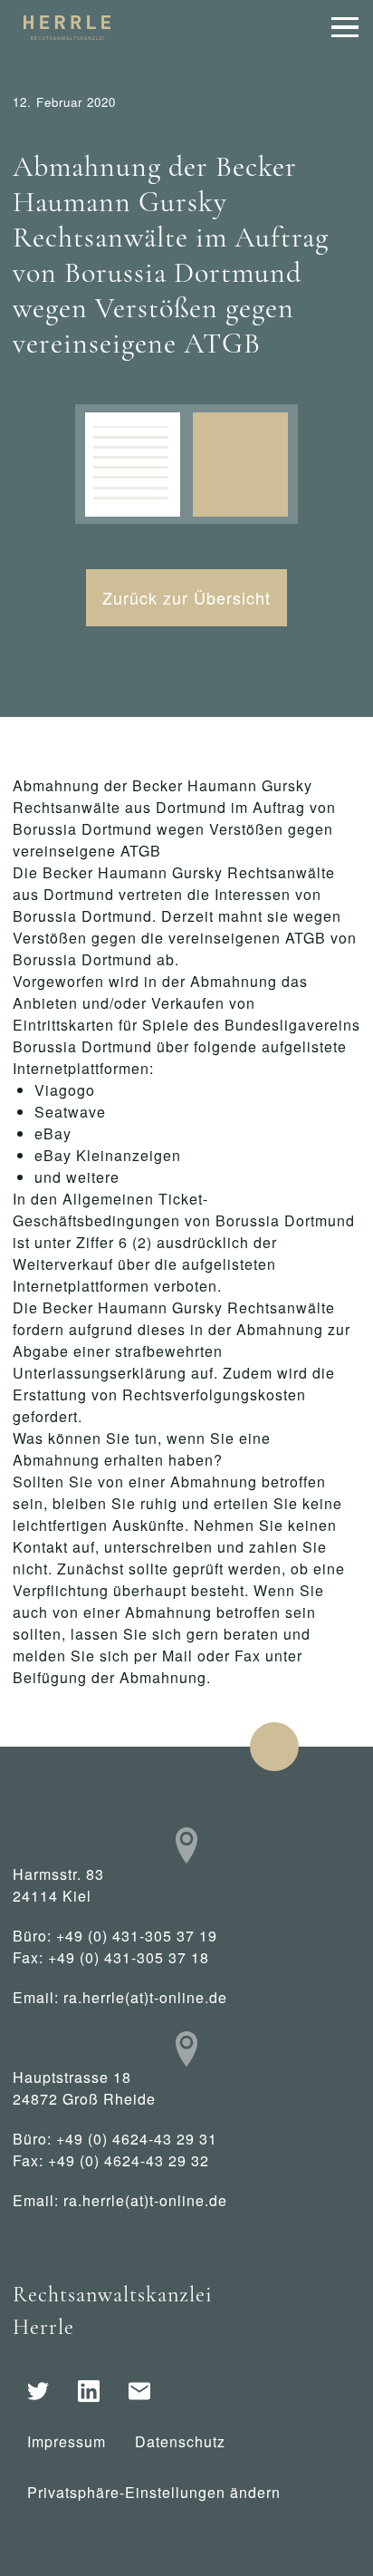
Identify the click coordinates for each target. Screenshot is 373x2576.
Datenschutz (180, 2441)
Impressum (67, 2441)
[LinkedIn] (89, 2391)
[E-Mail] (139, 2391)
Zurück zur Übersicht (186, 597)
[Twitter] (38, 2391)
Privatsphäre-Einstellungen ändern (154, 2492)
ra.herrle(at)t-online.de (145, 1997)
